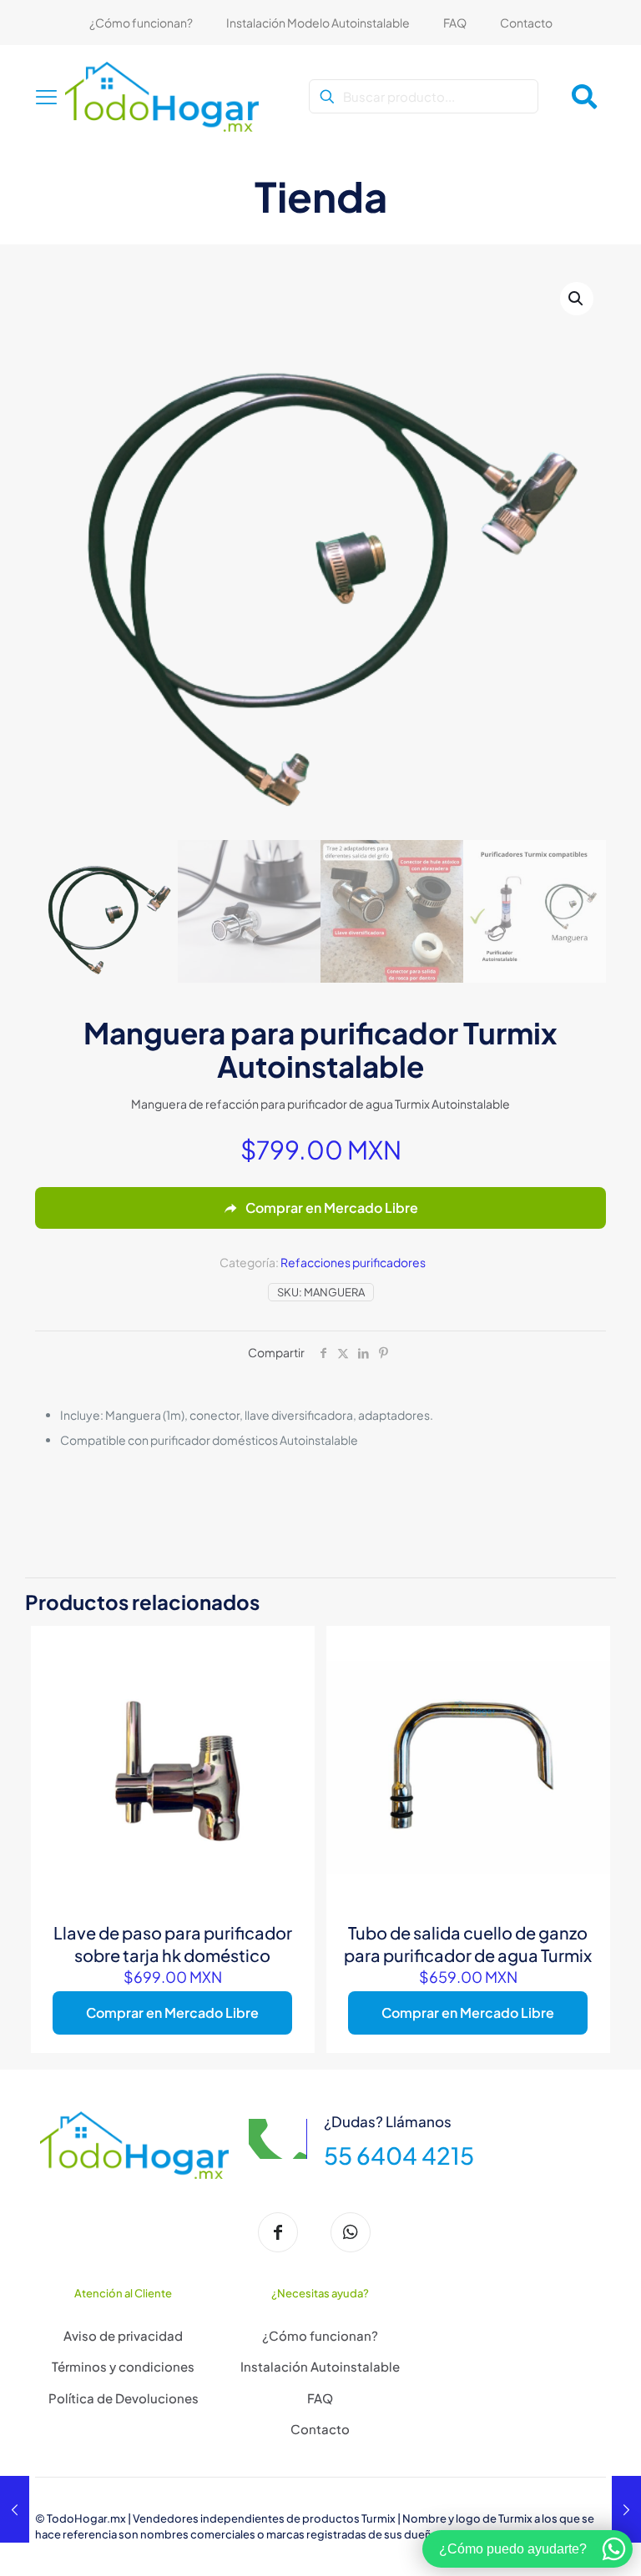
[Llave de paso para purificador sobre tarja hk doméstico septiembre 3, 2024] (15, 2509)
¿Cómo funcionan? (320, 2335)
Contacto (320, 2429)
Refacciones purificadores (353, 1262)
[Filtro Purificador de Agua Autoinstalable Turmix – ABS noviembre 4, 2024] (626, 2509)
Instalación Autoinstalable (320, 2366)
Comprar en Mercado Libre (172, 2012)
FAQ (320, 2398)
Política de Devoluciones (124, 2398)
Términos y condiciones (123, 2366)
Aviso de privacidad (123, 2335)
